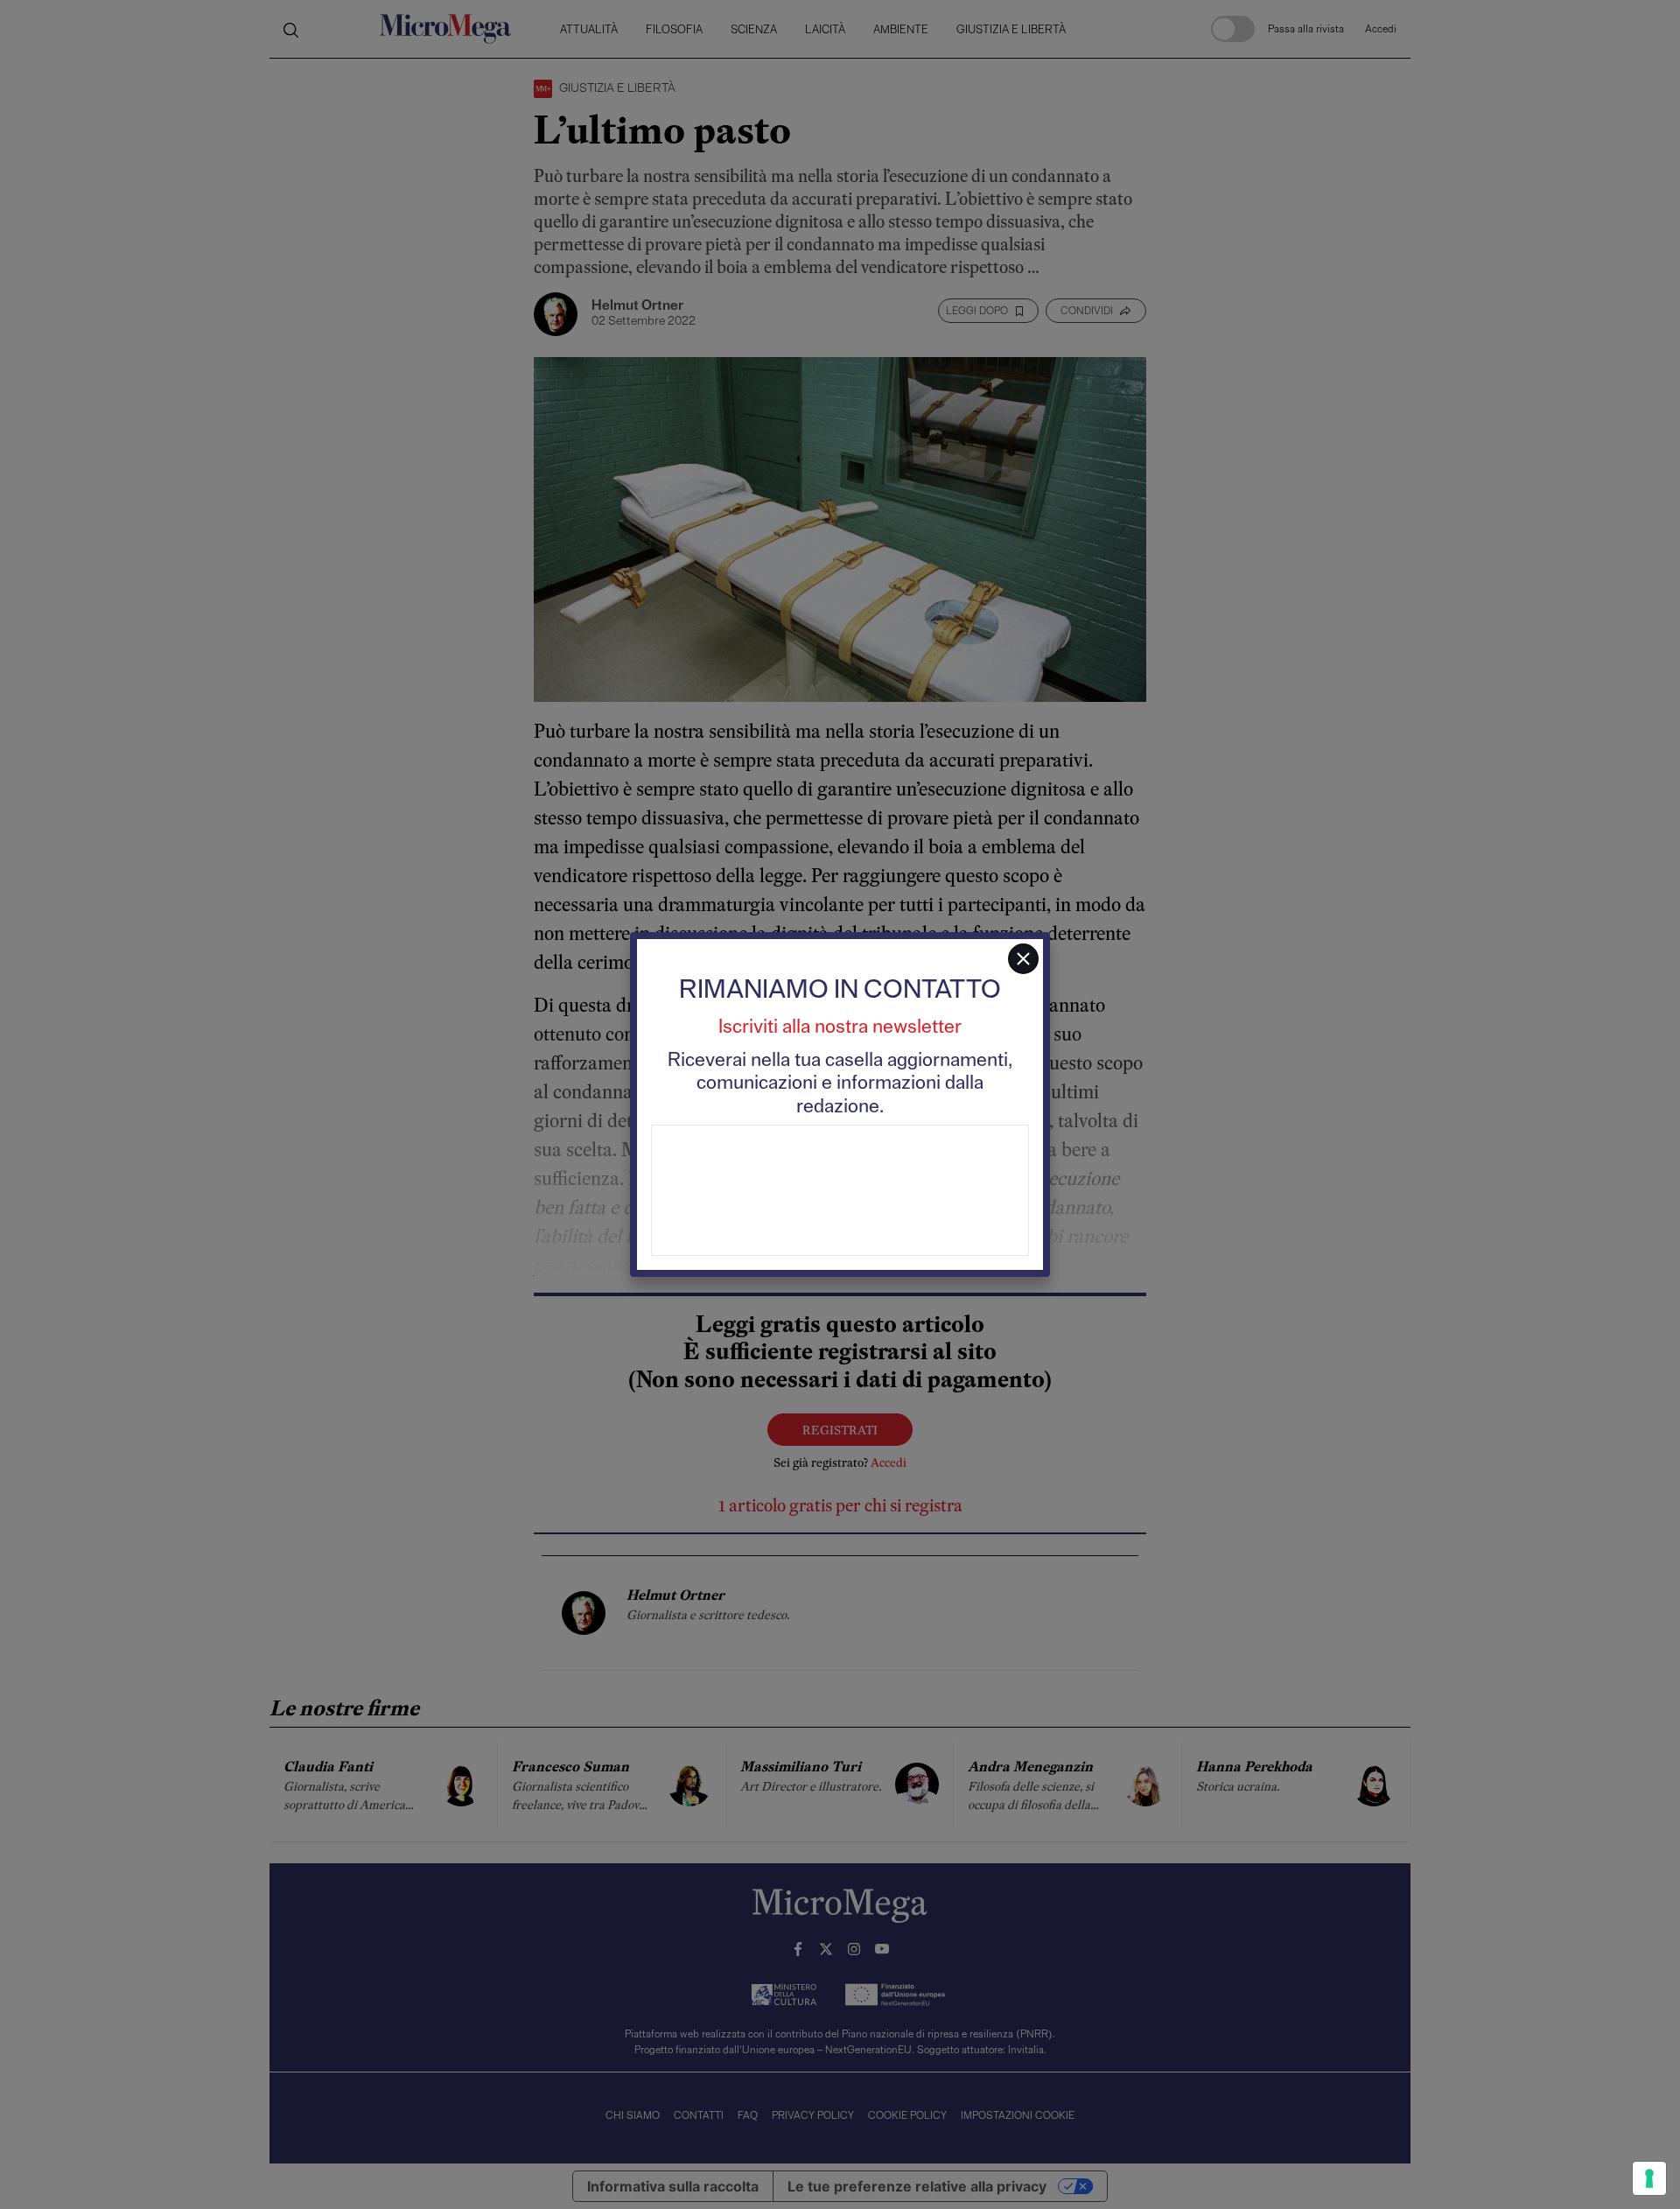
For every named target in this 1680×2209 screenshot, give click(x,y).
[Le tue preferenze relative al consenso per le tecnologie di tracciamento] (1649, 2178)
